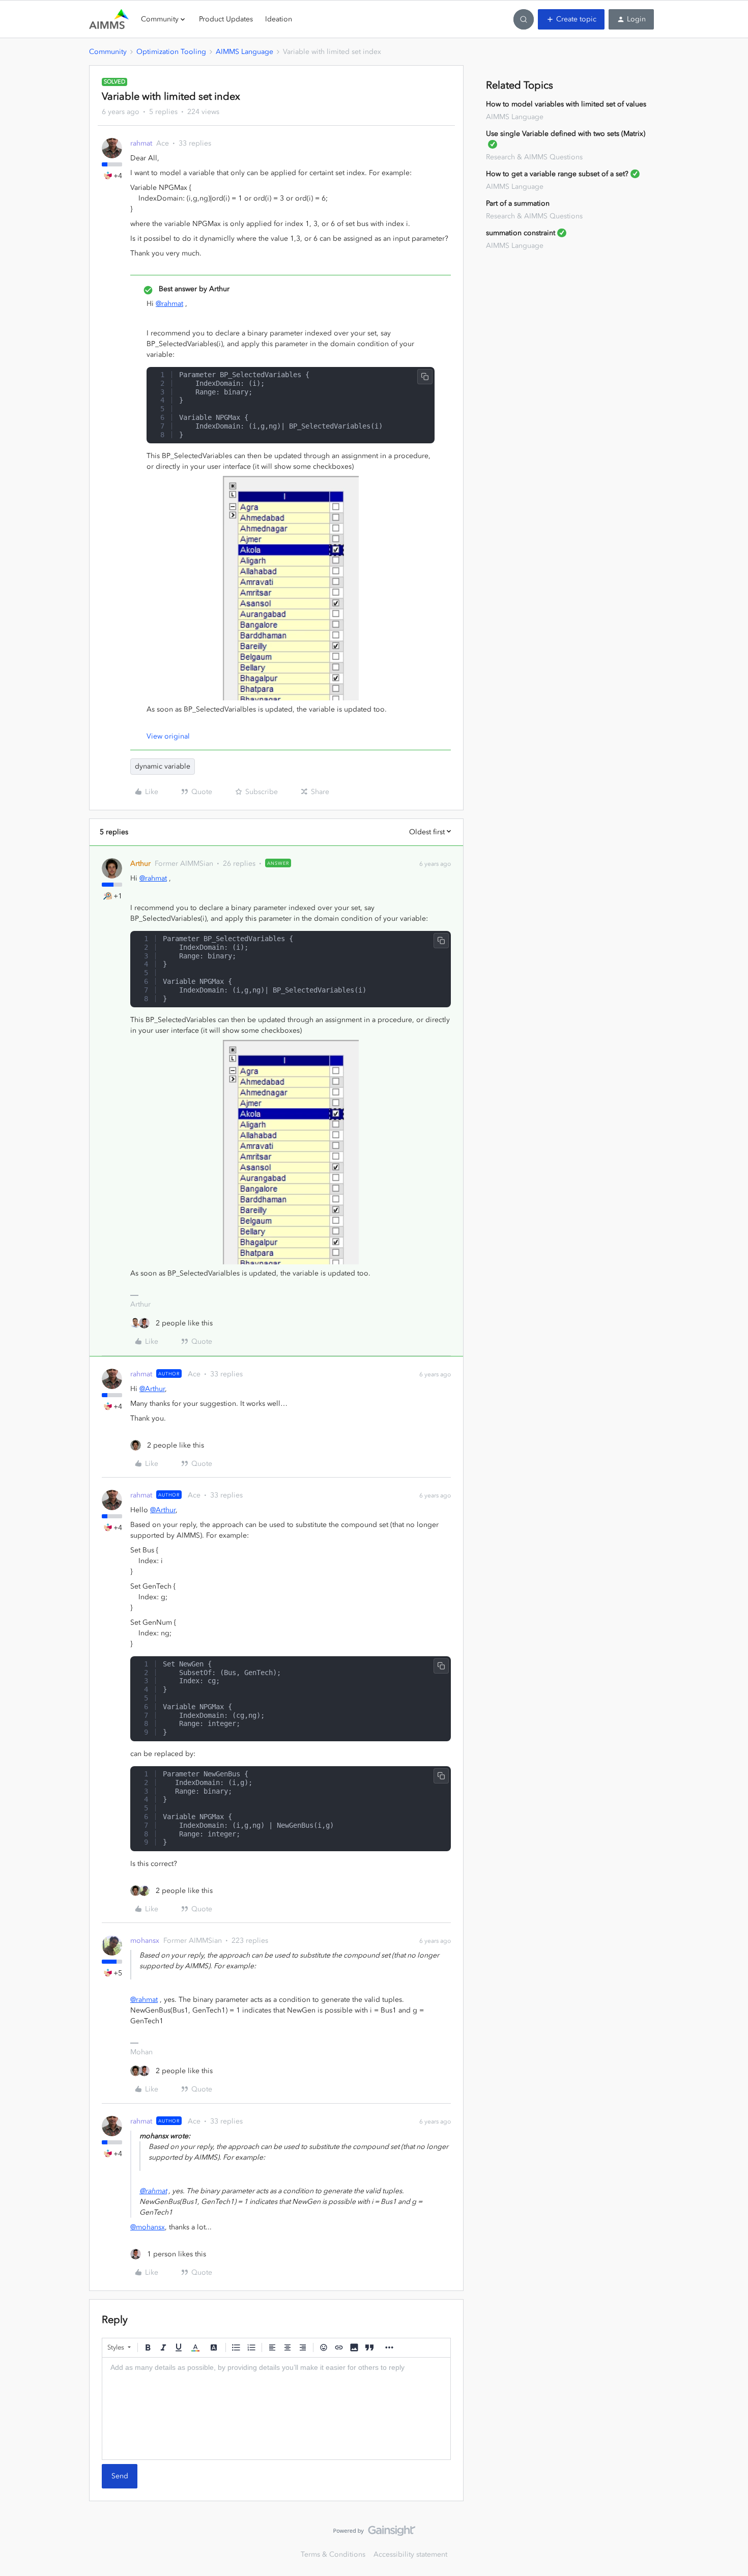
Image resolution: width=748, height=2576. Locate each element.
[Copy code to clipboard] (425, 377)
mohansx (145, 1941)
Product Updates (226, 19)
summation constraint (521, 233)
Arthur (140, 864)
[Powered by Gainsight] (374, 2533)
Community (108, 52)
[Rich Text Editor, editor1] (276, 2409)
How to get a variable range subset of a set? (557, 174)
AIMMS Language (244, 52)
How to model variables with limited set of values (566, 104)
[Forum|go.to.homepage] (109, 19)
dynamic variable (163, 766)
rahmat (141, 143)
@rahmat (169, 304)
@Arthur (152, 1389)
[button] (571, 19)
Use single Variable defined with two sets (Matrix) (566, 134)
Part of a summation (518, 203)
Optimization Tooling (171, 52)
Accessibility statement (410, 2554)
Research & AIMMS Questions (534, 157)
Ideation (279, 19)
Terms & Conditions (333, 2554)
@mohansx (148, 2227)
